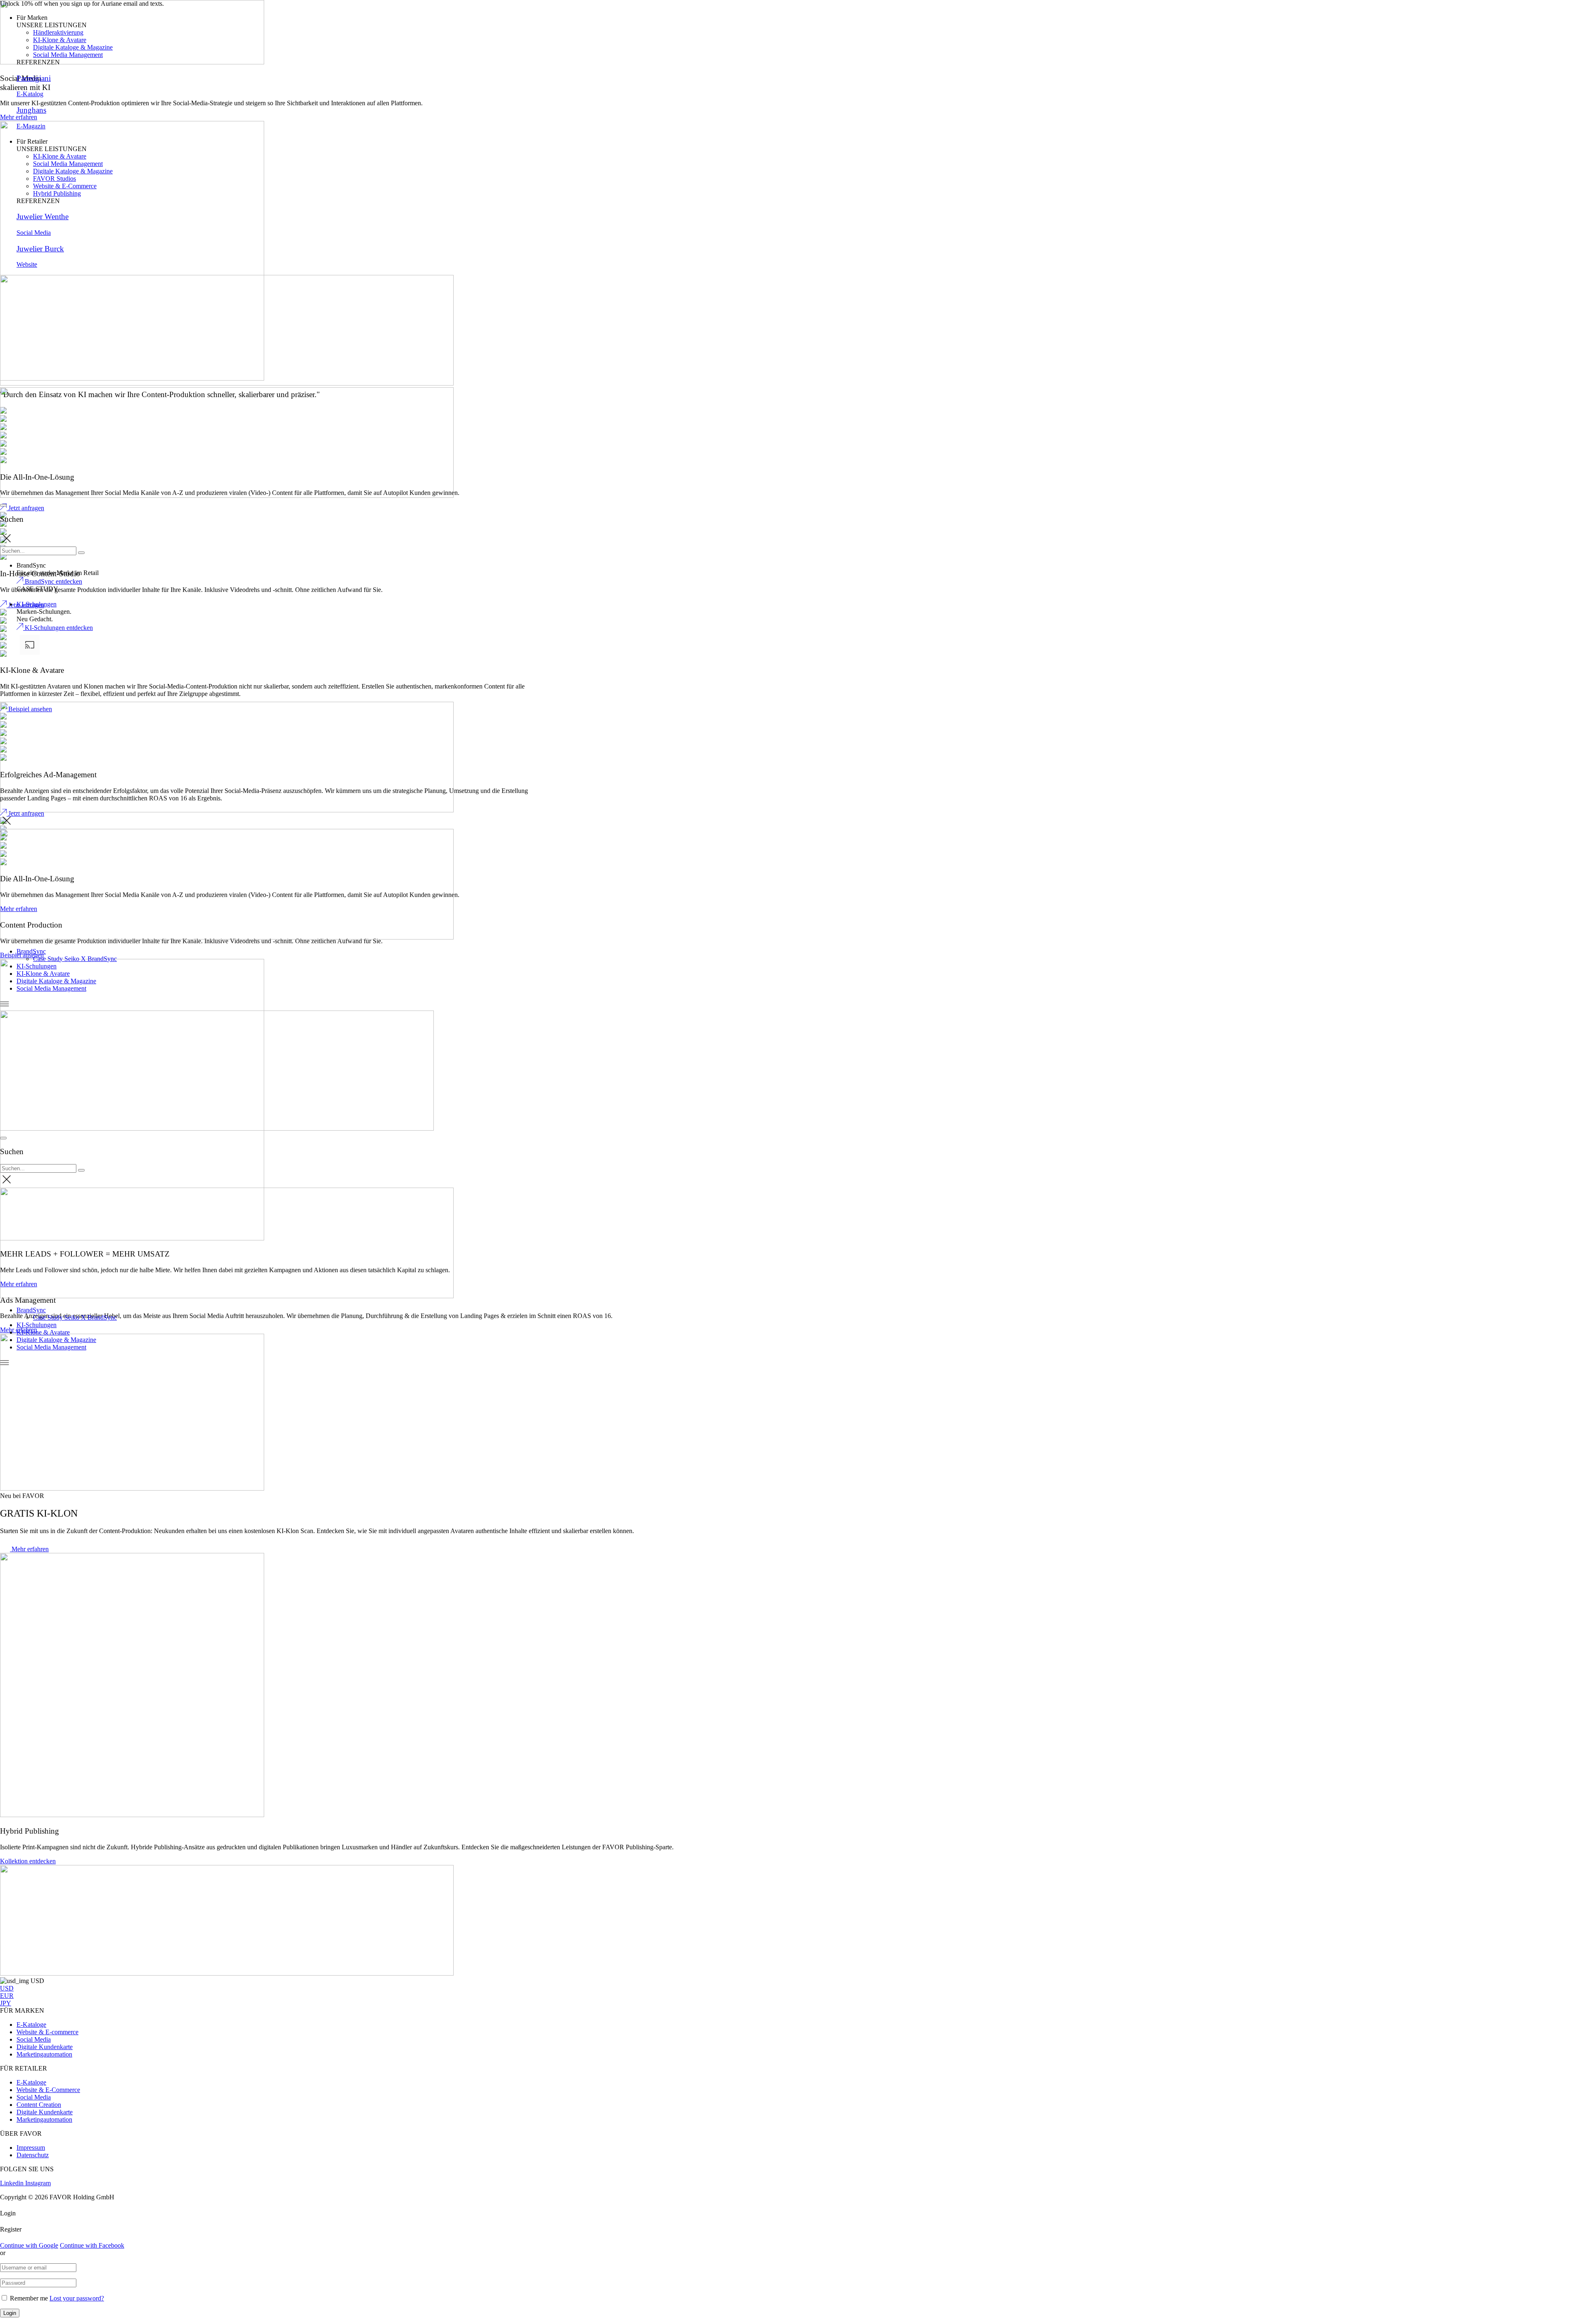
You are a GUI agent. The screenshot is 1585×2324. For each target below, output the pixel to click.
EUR (7, 1996)
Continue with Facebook (92, 2245)
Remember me (29, 2298)
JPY (6, 2003)
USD (7, 1988)
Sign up (178, 4)
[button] (24, 1549)
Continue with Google (29, 2245)
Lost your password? (77, 2298)
